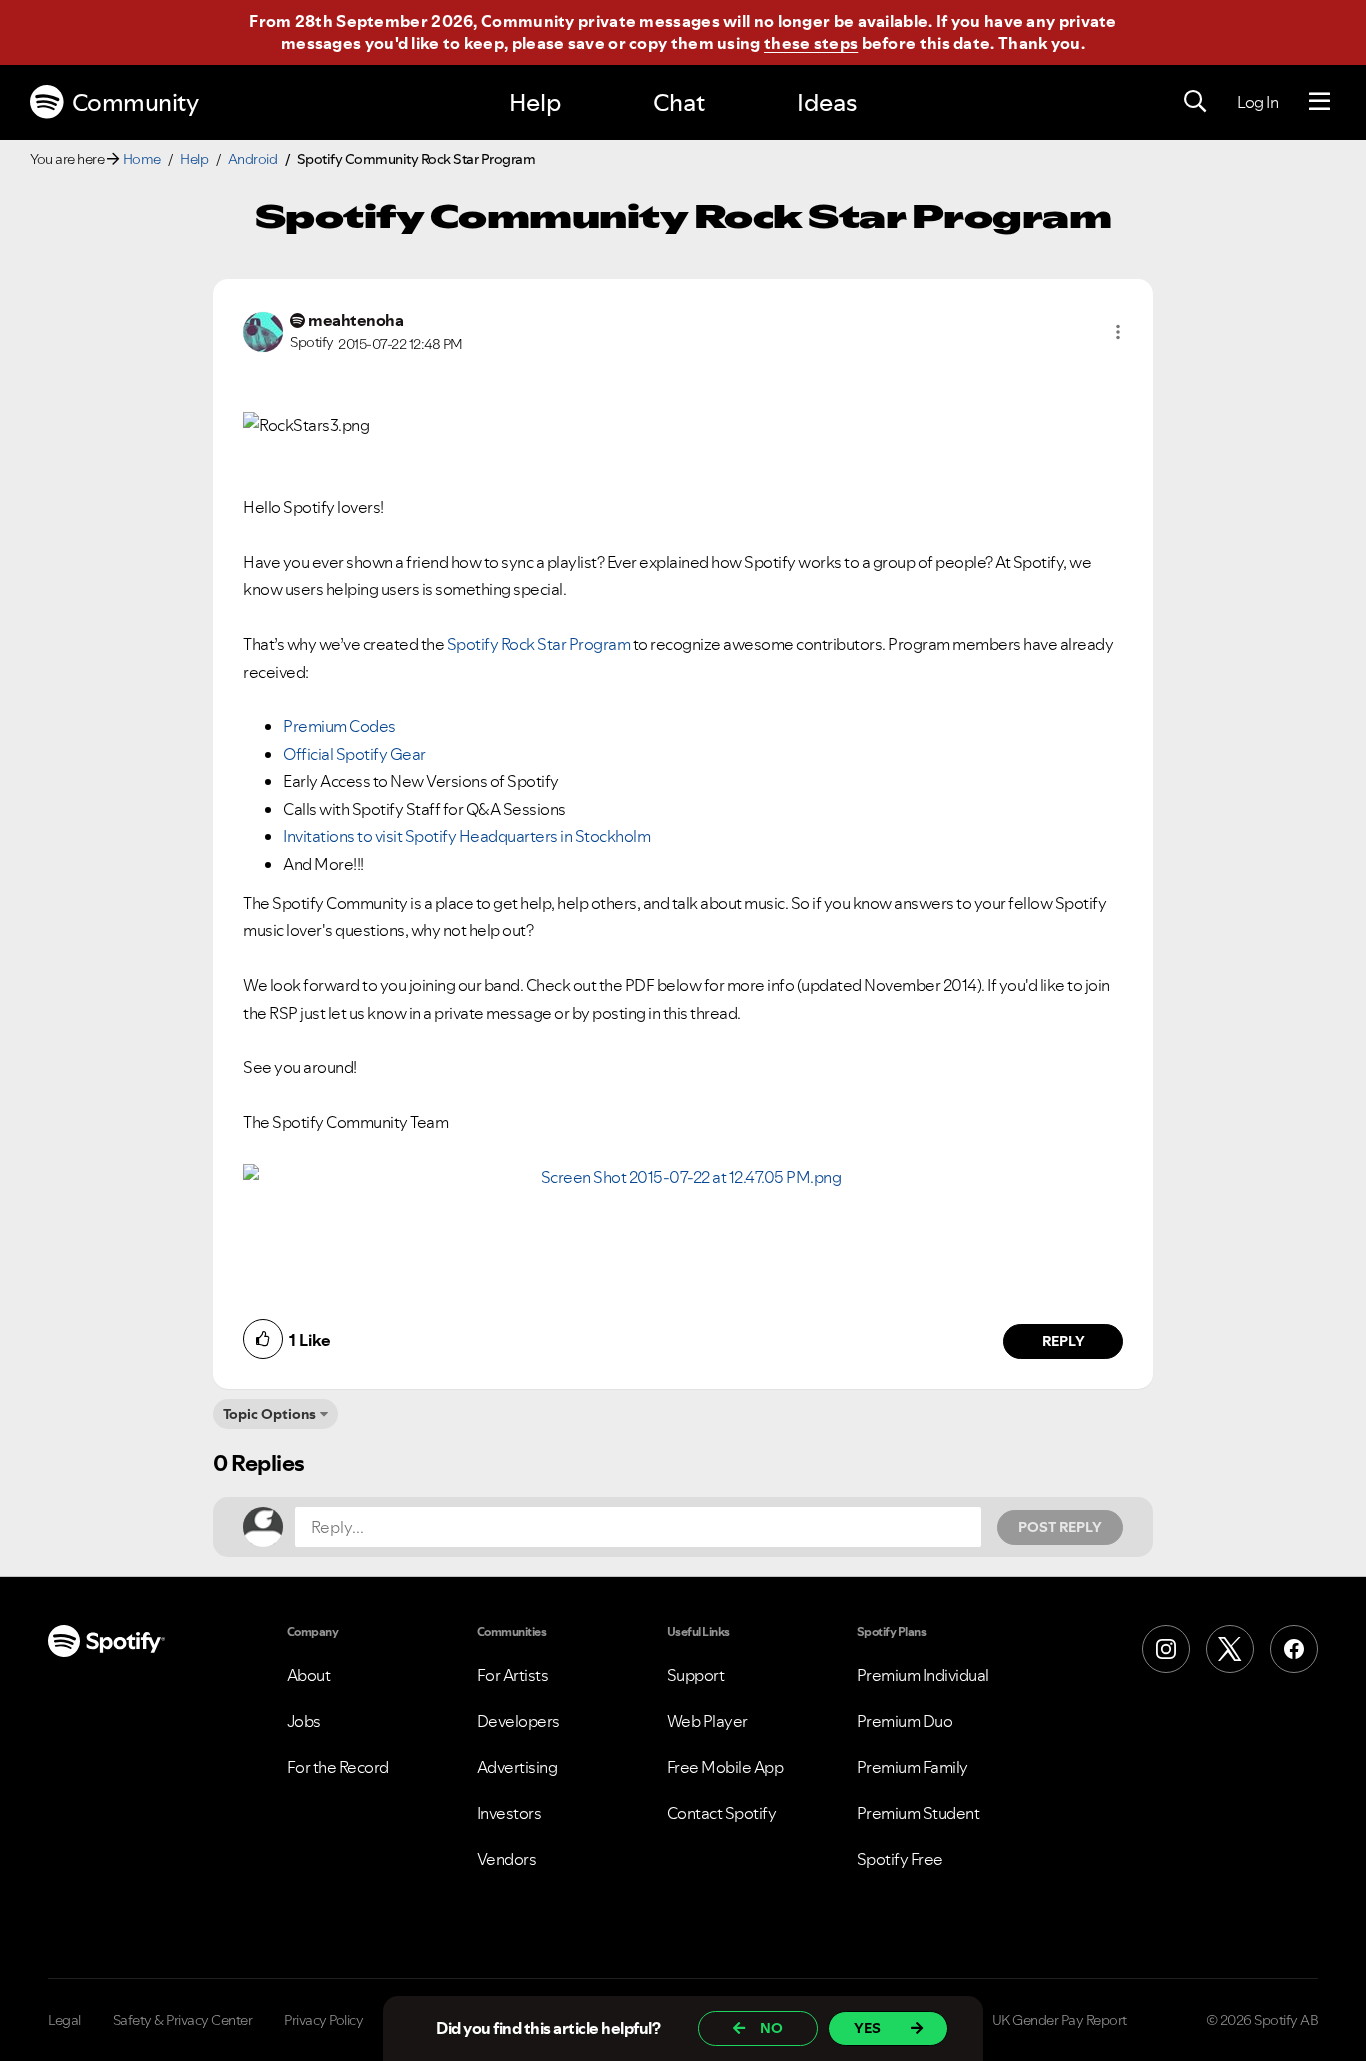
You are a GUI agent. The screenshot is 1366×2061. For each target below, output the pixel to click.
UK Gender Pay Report (1059, 2020)
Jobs (304, 1721)
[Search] (1195, 102)
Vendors (507, 1859)
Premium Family (912, 1767)
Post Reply (1060, 1527)
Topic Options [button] (269, 1414)
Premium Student (918, 1813)
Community (135, 102)
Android (253, 159)
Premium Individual (923, 1675)
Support (696, 1675)
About (309, 1675)
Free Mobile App (725, 1767)
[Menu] (1319, 102)
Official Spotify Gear (354, 754)
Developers (518, 1721)
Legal (64, 2020)
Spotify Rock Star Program (539, 644)
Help (535, 102)
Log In (1257, 102)
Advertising (517, 1767)
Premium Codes (339, 726)
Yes (867, 2028)
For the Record (338, 1767)
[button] (1118, 332)
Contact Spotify (722, 1813)
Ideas (827, 102)
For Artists (513, 1675)
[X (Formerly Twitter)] (1230, 1649)
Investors (509, 1813)
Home (142, 159)
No (771, 2028)
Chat (679, 102)
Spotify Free (900, 1859)
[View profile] (263, 330)
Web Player (707, 1721)
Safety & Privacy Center (183, 2020)
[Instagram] (1166, 1649)
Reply (1063, 1341)
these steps (811, 43)
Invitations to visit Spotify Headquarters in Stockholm (466, 836)
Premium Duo (905, 1721)
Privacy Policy (323, 2020)
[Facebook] (1294, 1649)
